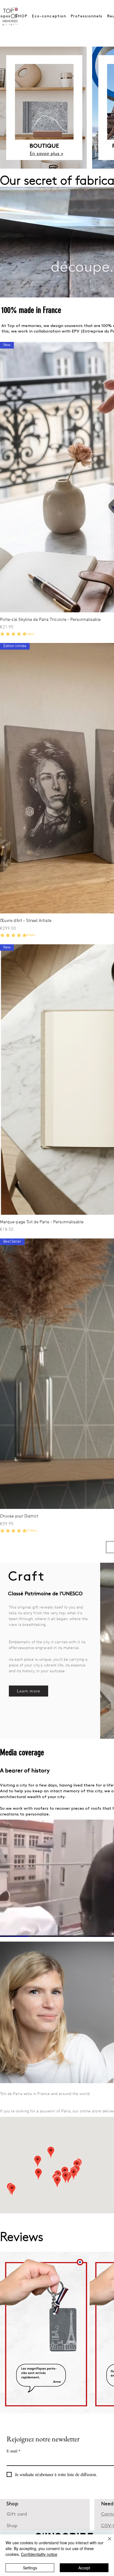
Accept (84, 2568)
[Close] (106, 2542)
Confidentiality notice (39, 2554)
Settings (30, 2568)
